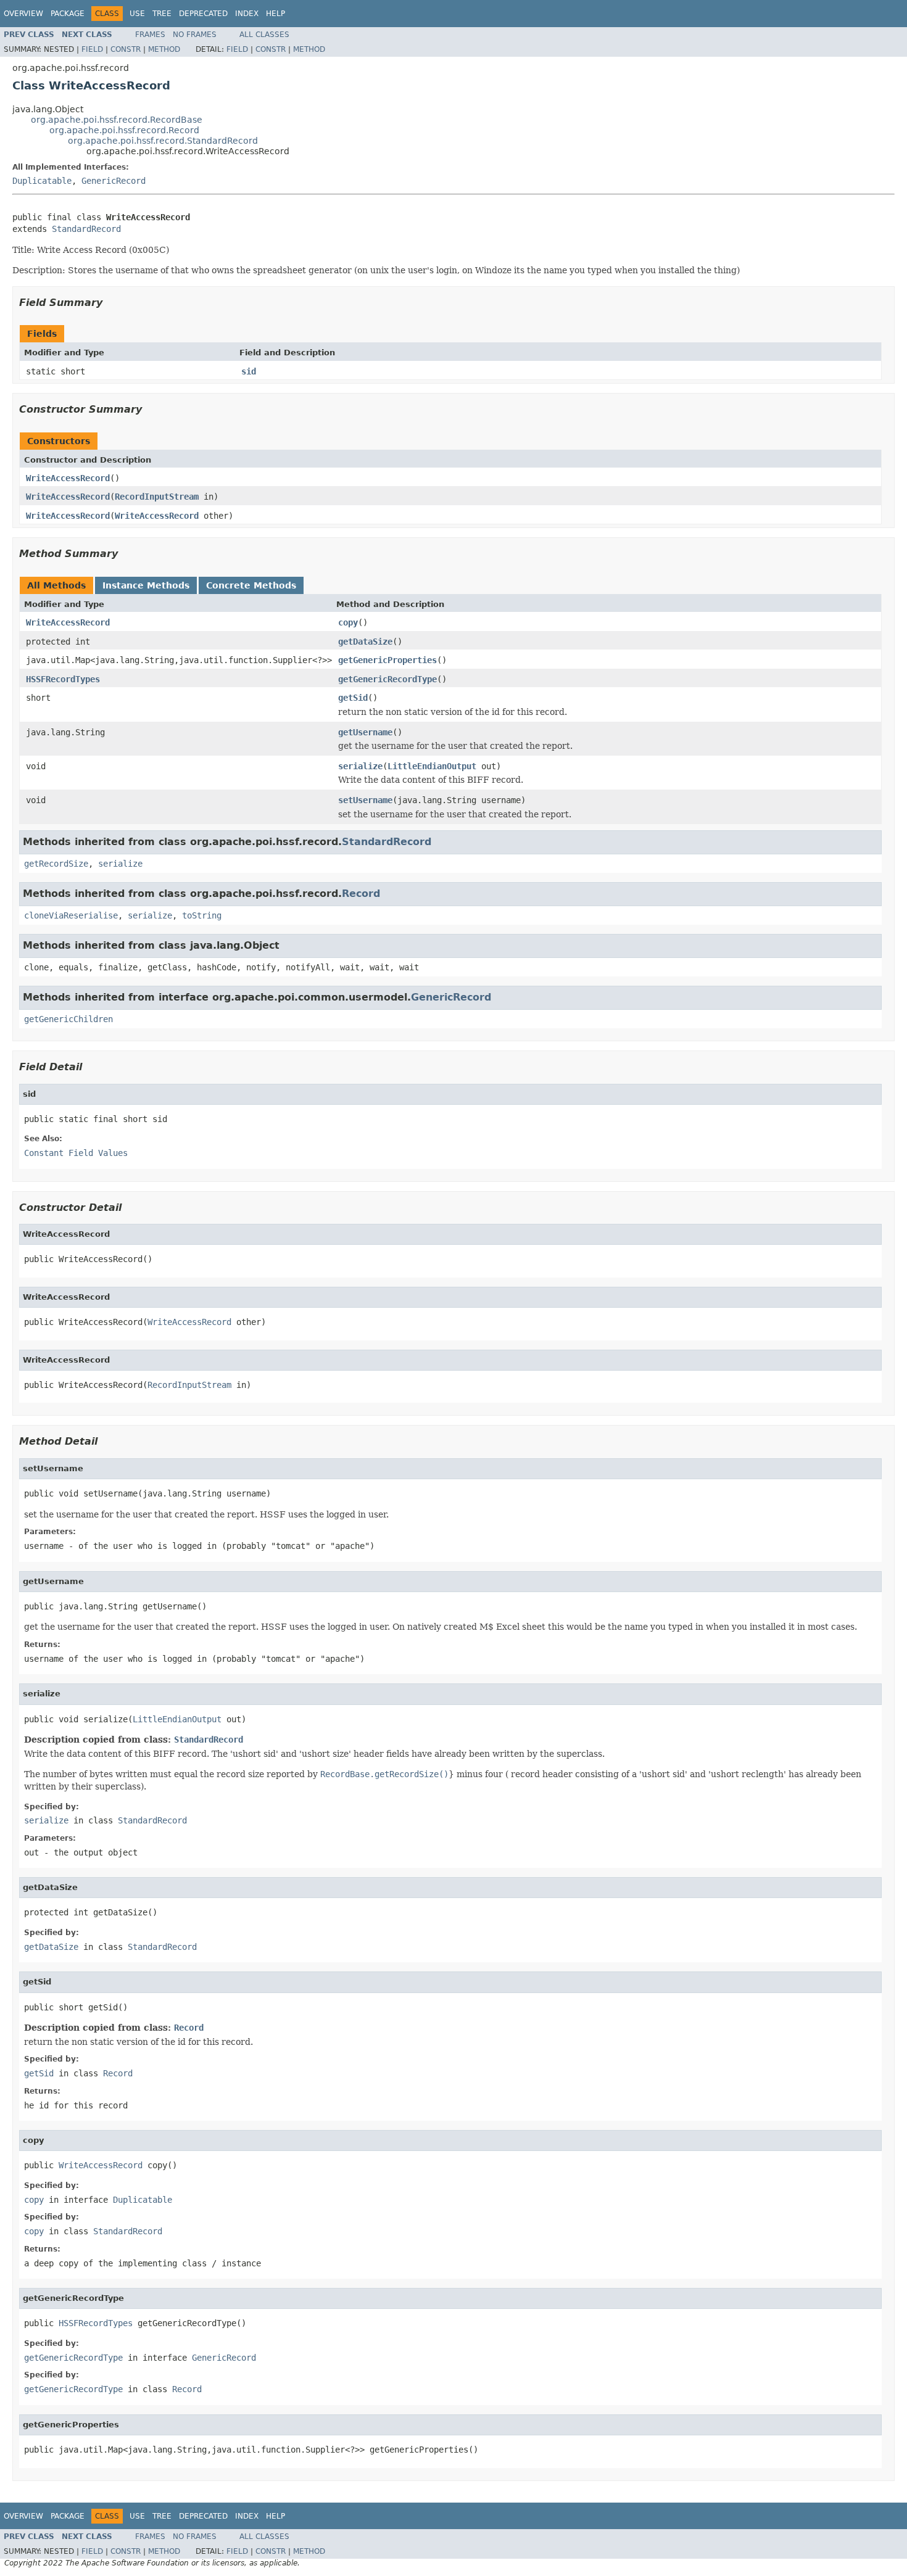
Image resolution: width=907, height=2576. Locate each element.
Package (68, 14)
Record (361, 894)
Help (275, 14)
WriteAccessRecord (68, 478)
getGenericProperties (387, 660)
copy (348, 622)
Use (137, 14)
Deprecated (203, 14)
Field (92, 49)
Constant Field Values (76, 1153)
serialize (360, 766)
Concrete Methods (251, 585)
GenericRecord (114, 181)
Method (164, 49)
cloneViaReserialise (71, 915)
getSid (353, 698)
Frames (150, 35)
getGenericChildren (68, 1019)
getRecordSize (56, 864)
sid (249, 371)
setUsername (365, 800)
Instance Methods (146, 585)
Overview (23, 14)
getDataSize (365, 642)
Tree (162, 14)
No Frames (195, 35)
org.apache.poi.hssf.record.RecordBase (117, 120)
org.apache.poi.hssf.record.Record (124, 130)
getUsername (365, 732)
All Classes (264, 35)
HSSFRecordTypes (63, 679)
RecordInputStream (157, 497)
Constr (126, 49)
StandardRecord (86, 229)
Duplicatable (42, 181)
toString (202, 915)
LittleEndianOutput (432, 766)
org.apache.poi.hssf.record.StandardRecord (163, 141)
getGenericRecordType (387, 679)
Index (247, 14)
